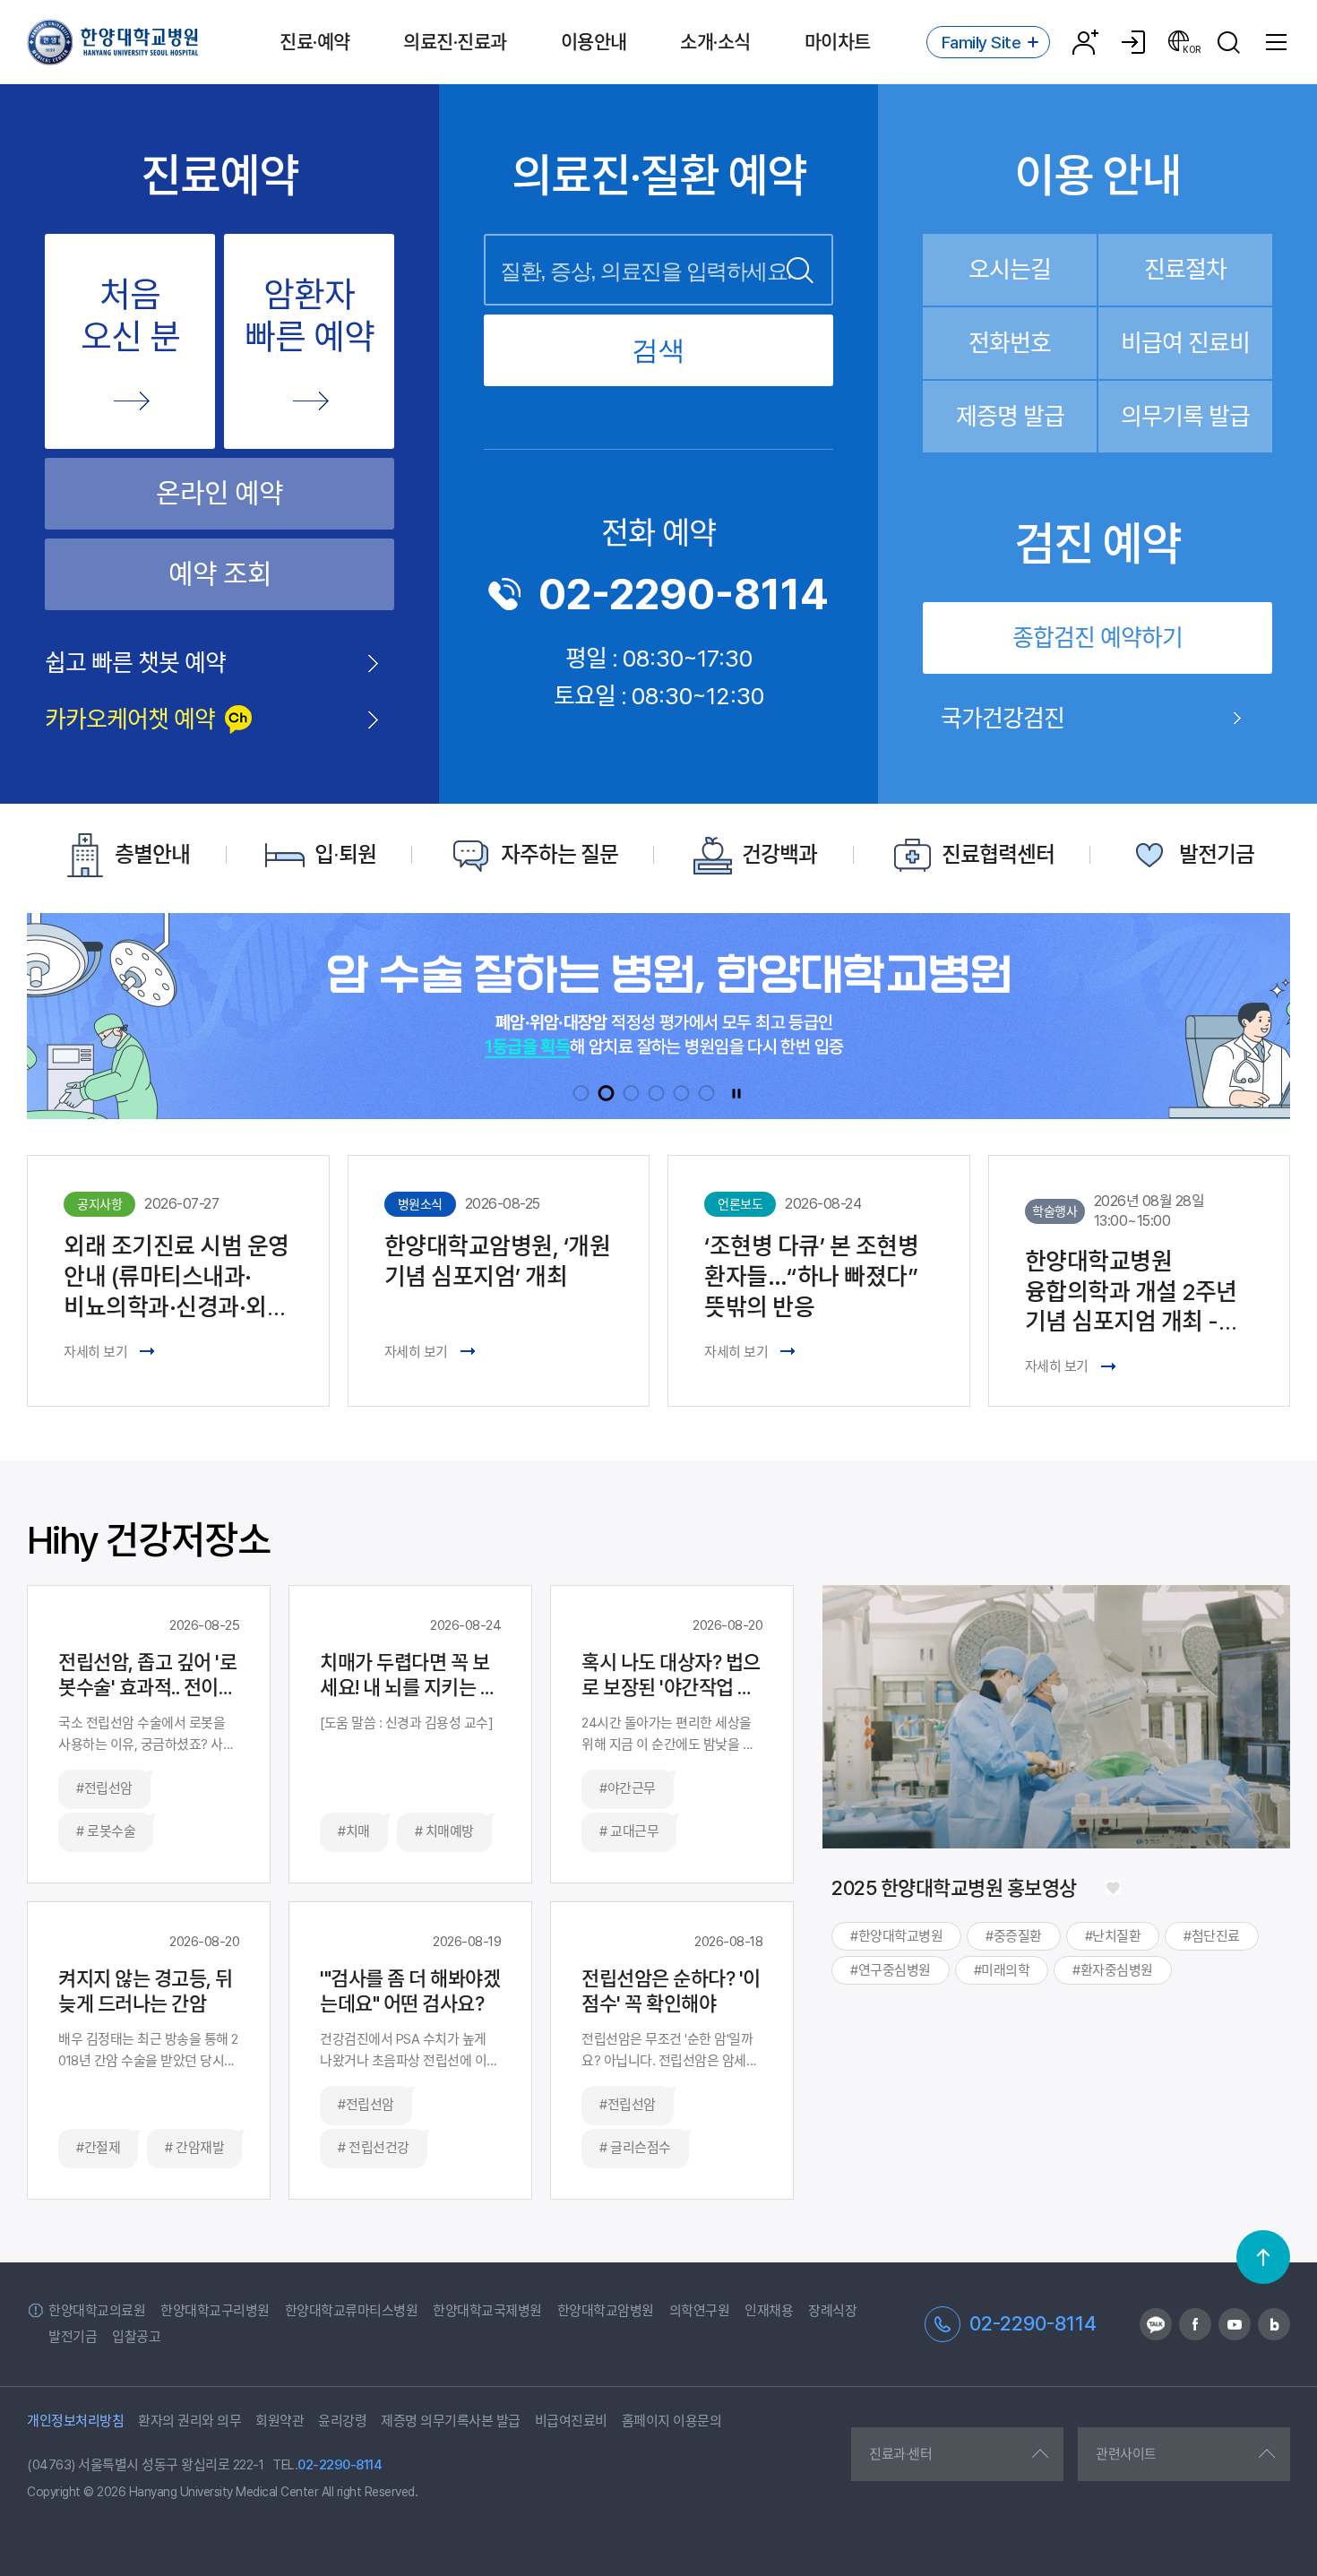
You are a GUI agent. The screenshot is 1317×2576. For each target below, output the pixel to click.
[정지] (736, 1093)
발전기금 (73, 2337)
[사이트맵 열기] (1277, 42)
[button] (581, 1093)
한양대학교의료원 (97, 2311)
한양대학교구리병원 (215, 2311)
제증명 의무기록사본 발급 (451, 2421)
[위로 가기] (1263, 2257)
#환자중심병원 (1113, 1970)
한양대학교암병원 (606, 2311)
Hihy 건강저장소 (149, 1540)
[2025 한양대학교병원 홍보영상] (1113, 1888)
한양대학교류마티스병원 (352, 2311)
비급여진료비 (571, 2421)
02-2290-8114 (684, 594)
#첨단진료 (1212, 1936)
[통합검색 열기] (1228, 42)
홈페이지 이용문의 (672, 2421)
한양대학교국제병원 (487, 2311)
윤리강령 (342, 2421)
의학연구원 (700, 2311)
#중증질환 (1014, 1936)
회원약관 (280, 2421)
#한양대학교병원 (896, 1936)
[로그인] (1133, 42)
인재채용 (769, 2311)
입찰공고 (136, 2337)
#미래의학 (1002, 1970)
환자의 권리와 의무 (189, 2421)
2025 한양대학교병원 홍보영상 (954, 1888)
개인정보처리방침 (75, 2421)
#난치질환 (1113, 1936)
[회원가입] (1085, 42)
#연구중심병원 (891, 1970)
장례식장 (832, 2311)
